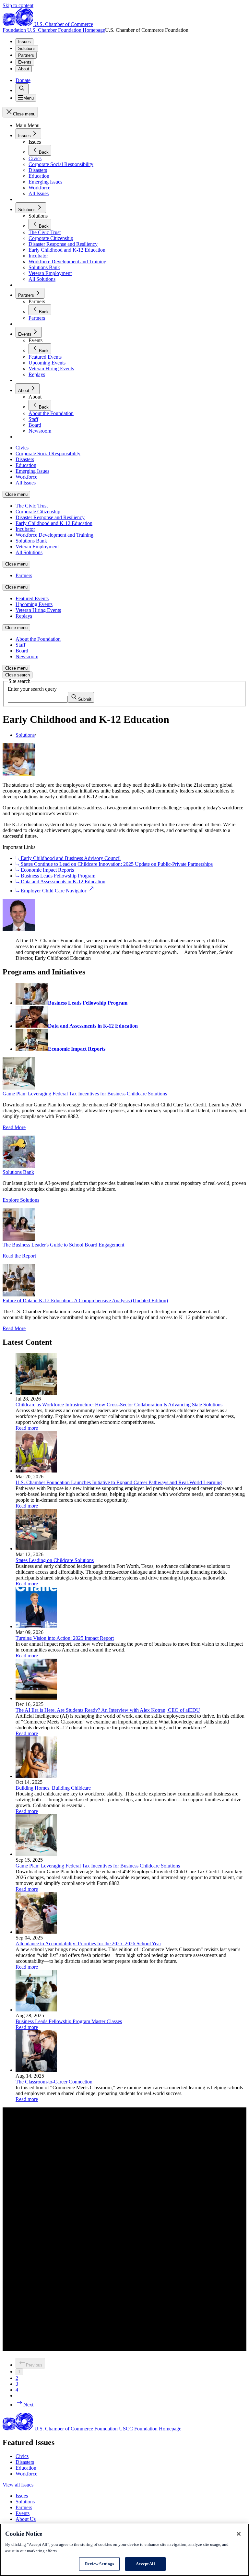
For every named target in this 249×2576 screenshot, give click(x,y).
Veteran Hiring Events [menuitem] (38, 610)
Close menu (16, 494)
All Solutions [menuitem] (29, 552)
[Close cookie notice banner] (239, 2534)
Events (25, 62)
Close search (18, 675)
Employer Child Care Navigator (53, 891)
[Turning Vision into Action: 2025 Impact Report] (36, 1626)
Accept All (145, 2564)
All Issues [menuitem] (26, 483)
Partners (26, 55)
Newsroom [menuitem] (27, 656)
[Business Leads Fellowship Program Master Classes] (36, 2010)
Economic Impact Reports (47, 870)
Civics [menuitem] (22, 448)
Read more (27, 1428)
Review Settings (100, 2564)
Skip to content (18, 5)
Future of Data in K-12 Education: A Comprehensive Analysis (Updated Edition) (85, 1300)
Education (26, 2468)
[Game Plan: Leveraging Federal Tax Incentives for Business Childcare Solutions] (36, 1854)
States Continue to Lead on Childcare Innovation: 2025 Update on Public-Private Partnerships (116, 864)
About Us (26, 2519)
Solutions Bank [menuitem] (31, 541)
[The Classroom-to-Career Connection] (36, 2070)
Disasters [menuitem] (25, 459)
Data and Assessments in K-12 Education (62, 882)
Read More (14, 1127)
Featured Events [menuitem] (32, 598)
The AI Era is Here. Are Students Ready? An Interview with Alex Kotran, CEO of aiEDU (108, 1710)
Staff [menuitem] (20, 645)
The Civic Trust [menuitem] (32, 506)
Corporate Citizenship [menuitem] (38, 512)
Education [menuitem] (26, 465)
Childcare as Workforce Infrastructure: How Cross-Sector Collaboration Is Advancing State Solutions (119, 1405)
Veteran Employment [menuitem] (37, 547)
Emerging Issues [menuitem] (32, 471)
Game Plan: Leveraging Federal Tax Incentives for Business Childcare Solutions (85, 1094)
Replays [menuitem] (24, 616)
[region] (124, 2550)
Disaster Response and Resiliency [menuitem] (50, 517)
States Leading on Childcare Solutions (55, 1560)
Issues (24, 42)
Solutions (27, 48)
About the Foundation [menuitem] (38, 639)
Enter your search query (32, 689)
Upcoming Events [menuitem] (34, 604)
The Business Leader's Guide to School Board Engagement (63, 1245)
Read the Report (19, 1256)
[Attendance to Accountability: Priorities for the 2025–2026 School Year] (36, 1932)
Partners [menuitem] (24, 575)
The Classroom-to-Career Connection (54, 2082)
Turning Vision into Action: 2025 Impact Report (65, 1638)
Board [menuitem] (22, 651)
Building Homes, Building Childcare (53, 1788)
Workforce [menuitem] (26, 477)
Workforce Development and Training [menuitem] (54, 535)
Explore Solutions (21, 1200)
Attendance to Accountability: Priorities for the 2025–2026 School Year (88, 1944)
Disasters (25, 2462)
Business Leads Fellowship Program (57, 876)
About (24, 69)
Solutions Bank (18, 1172)
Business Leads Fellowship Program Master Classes (69, 2021)
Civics (22, 2456)
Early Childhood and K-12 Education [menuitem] (54, 523)
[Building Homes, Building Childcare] (36, 1776)
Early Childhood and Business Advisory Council (70, 858)
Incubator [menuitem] (25, 529)
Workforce (26, 2474)
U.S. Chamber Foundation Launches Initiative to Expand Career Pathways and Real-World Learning (119, 1482)
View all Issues (18, 2485)
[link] (22, 89)
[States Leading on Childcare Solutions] (36, 1549)
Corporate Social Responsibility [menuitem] (48, 453)
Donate (23, 80)
